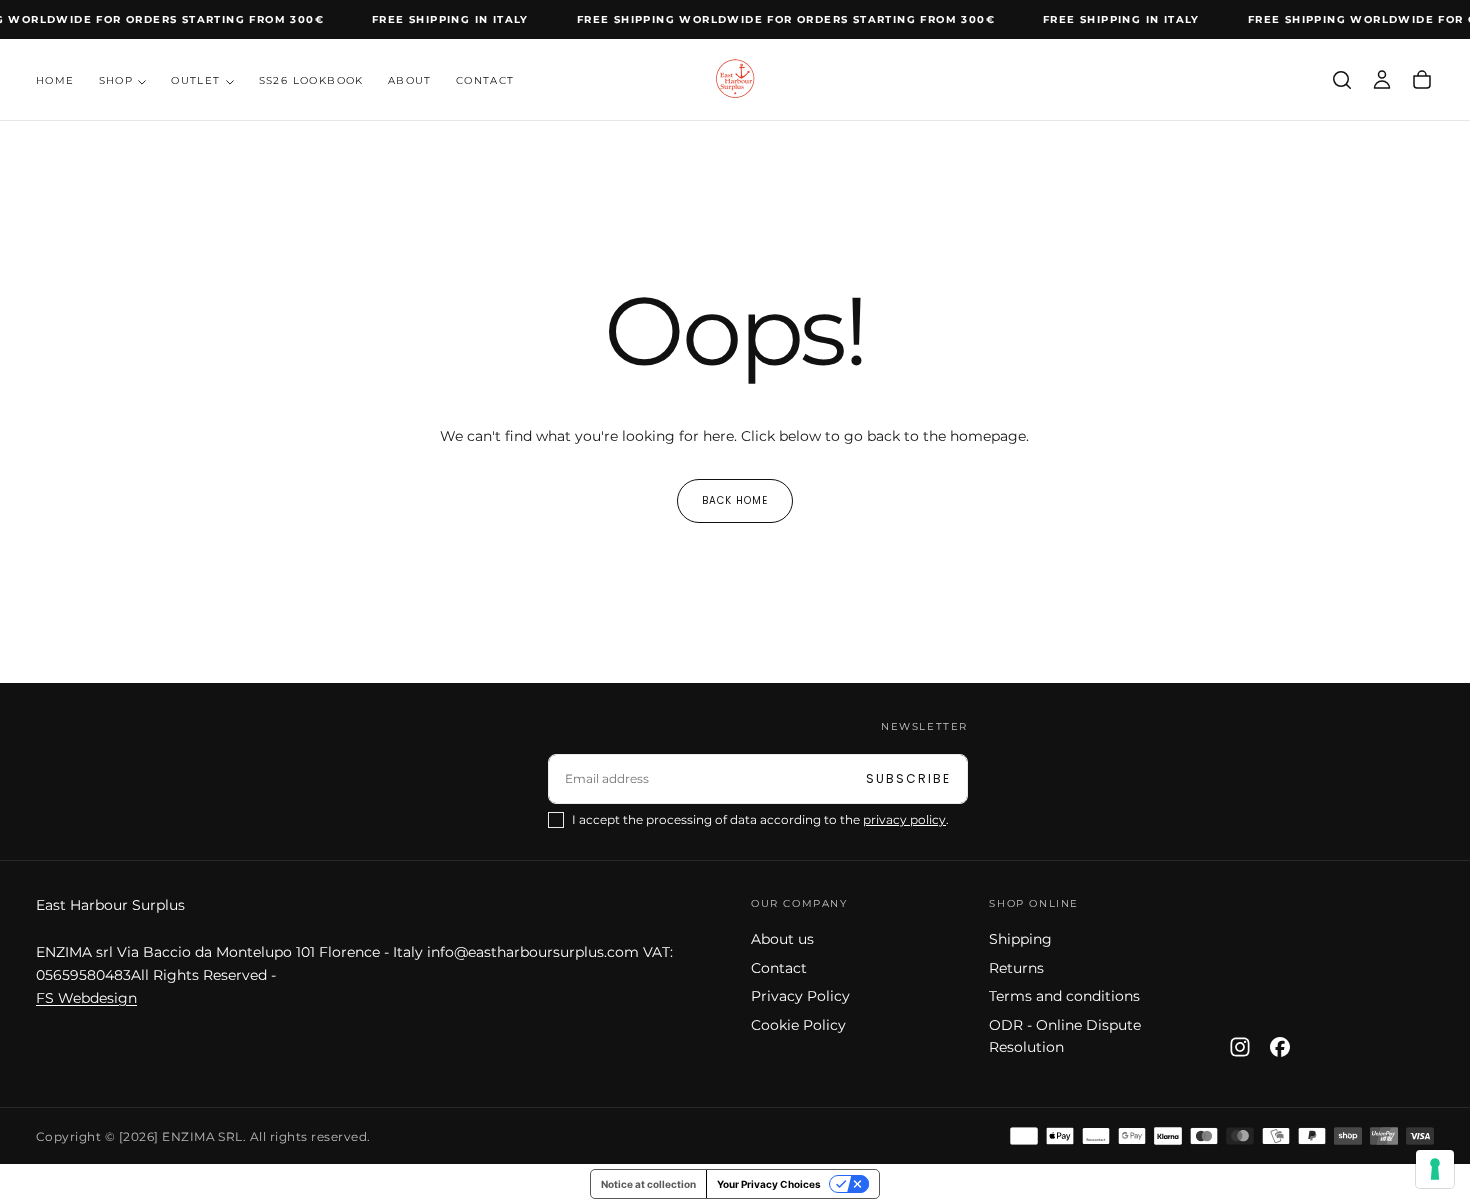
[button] (1342, 80)
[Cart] (1422, 80)
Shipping (1020, 939)
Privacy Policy (800, 996)
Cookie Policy (798, 1025)
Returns (1016, 968)
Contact (485, 80)
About (410, 80)
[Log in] (1382, 80)
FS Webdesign (86, 998)
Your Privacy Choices (769, 1184)
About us (782, 939)
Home (55, 80)
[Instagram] (1240, 1047)
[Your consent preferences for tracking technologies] (1435, 1169)
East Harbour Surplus (110, 905)
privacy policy (904, 819)
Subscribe (908, 778)
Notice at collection (648, 1184)
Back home (735, 500)
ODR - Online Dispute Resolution (1065, 1036)
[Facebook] (1280, 1047)
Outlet (195, 80)
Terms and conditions (1064, 996)
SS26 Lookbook (311, 80)
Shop (116, 80)
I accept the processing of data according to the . (760, 819)
